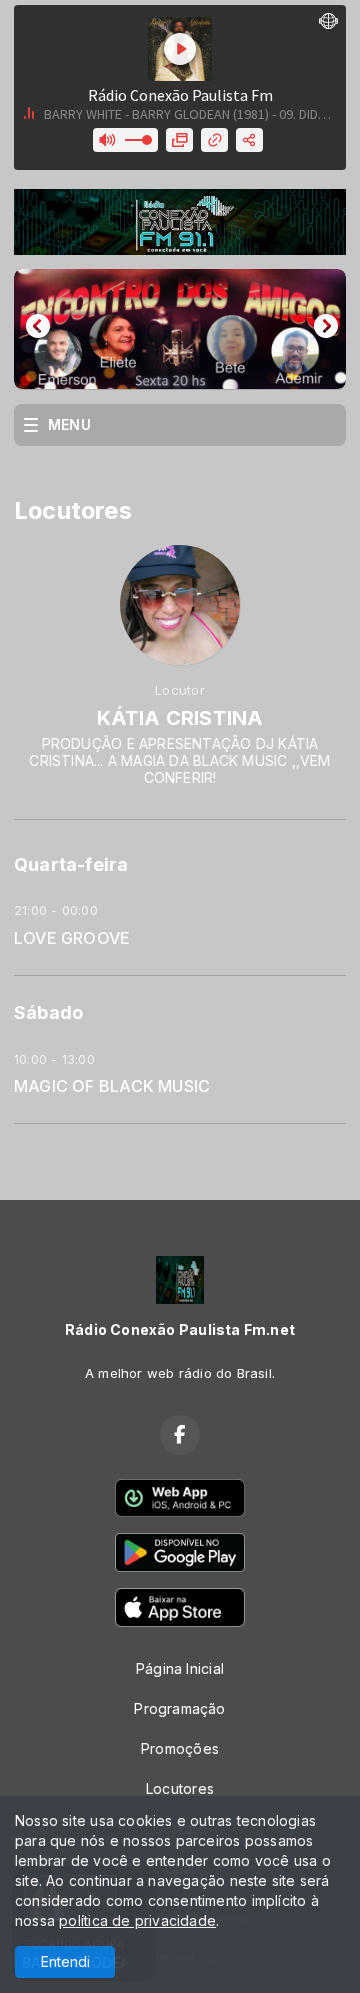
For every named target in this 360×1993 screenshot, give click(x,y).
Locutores (180, 1788)
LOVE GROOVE (72, 938)
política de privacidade (137, 1920)
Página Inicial (180, 1668)
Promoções (180, 1748)
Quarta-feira (71, 864)
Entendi (65, 1961)
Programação (179, 1708)
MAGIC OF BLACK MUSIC (112, 1086)
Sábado (48, 1012)
